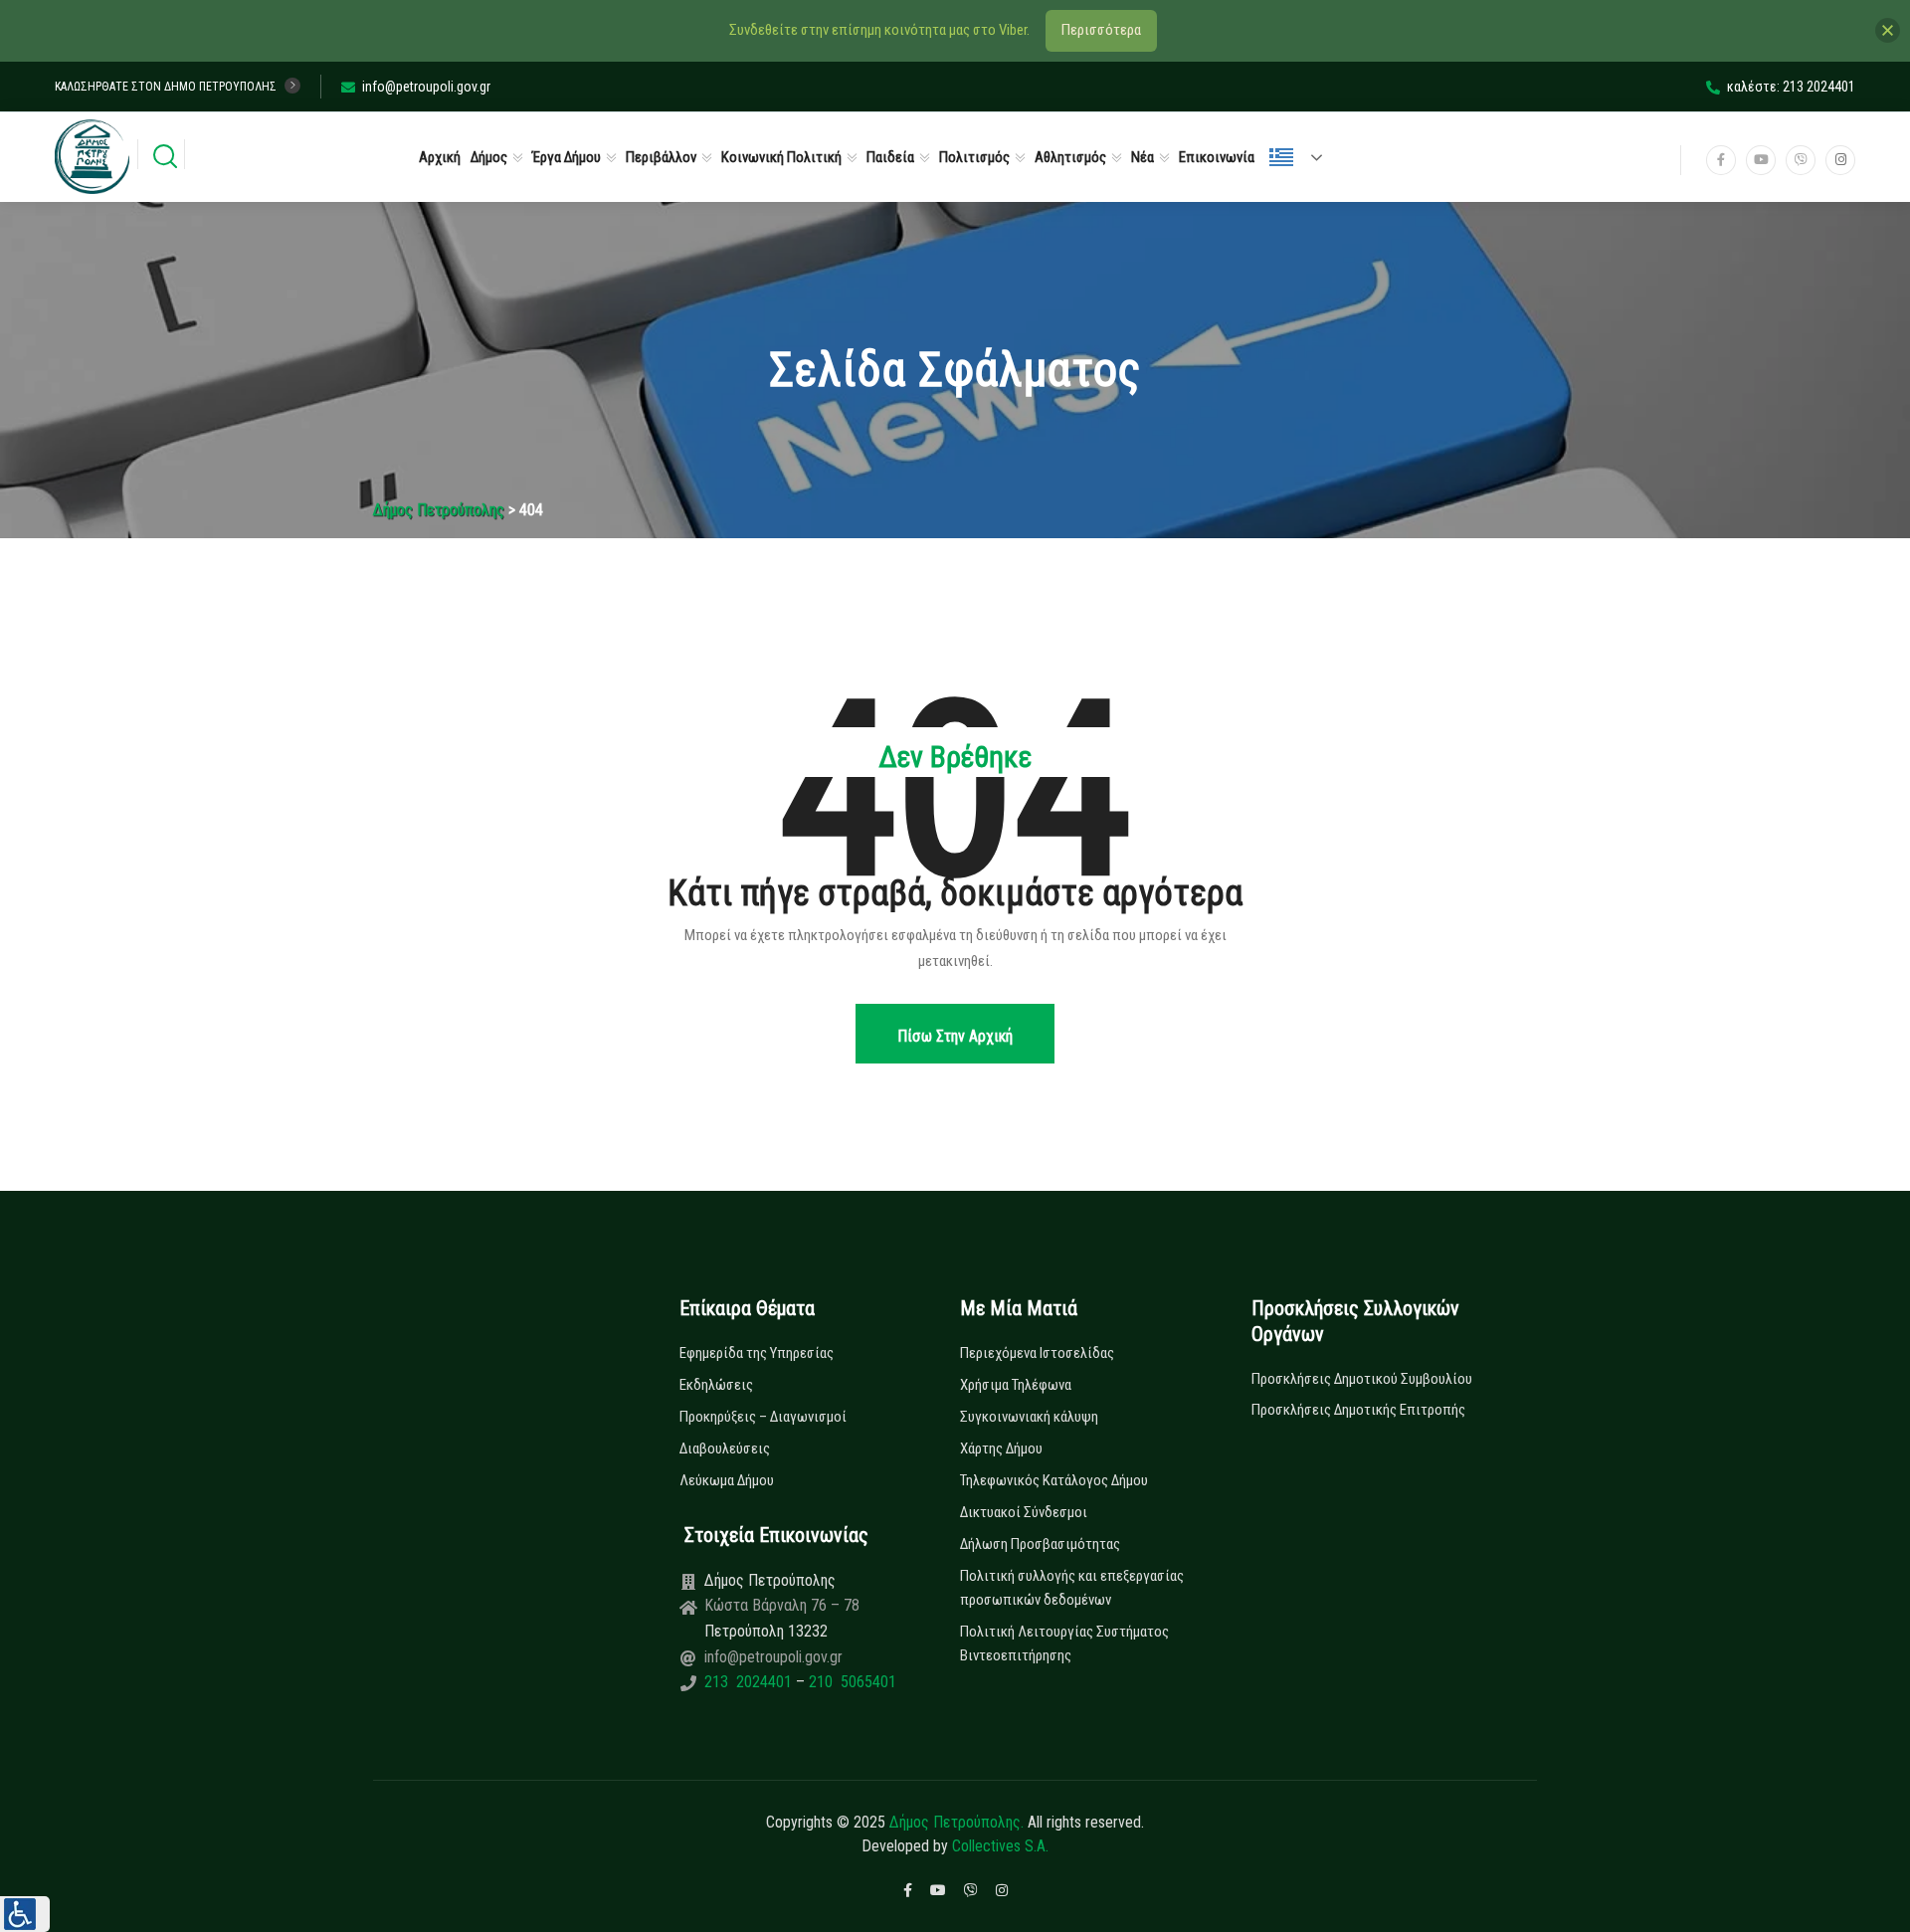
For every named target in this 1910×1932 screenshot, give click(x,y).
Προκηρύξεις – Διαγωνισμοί (763, 1417)
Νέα (1143, 157)
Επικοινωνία (1217, 157)
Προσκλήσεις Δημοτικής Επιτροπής (1358, 1410)
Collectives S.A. (1000, 1846)
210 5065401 (851, 1682)
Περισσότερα (1101, 30)
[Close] (1888, 30)
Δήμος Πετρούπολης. (956, 1822)
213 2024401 (750, 1682)
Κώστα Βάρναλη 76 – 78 (782, 1605)
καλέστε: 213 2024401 (1791, 87)
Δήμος (489, 157)
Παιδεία (890, 157)
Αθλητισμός (1070, 157)
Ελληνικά (1304, 157)
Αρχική (440, 157)
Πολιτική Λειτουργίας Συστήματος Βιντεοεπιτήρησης (1064, 1643)
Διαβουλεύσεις (725, 1449)
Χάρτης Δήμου (1001, 1449)
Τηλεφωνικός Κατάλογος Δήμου (1054, 1480)
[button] (25, 1914)
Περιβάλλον (661, 157)
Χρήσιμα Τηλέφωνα (1016, 1385)
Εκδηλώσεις (716, 1385)
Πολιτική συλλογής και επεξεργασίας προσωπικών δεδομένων (1072, 1588)
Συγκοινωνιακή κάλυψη (1029, 1417)
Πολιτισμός (974, 157)
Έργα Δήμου (567, 157)
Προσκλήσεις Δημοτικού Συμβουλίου (1362, 1379)
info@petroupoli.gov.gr (426, 87)
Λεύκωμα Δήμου (727, 1480)
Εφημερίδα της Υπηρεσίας (757, 1353)
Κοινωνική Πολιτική (781, 157)
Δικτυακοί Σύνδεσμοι (1024, 1512)
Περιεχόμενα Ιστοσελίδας (1037, 1353)
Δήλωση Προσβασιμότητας (1040, 1544)
